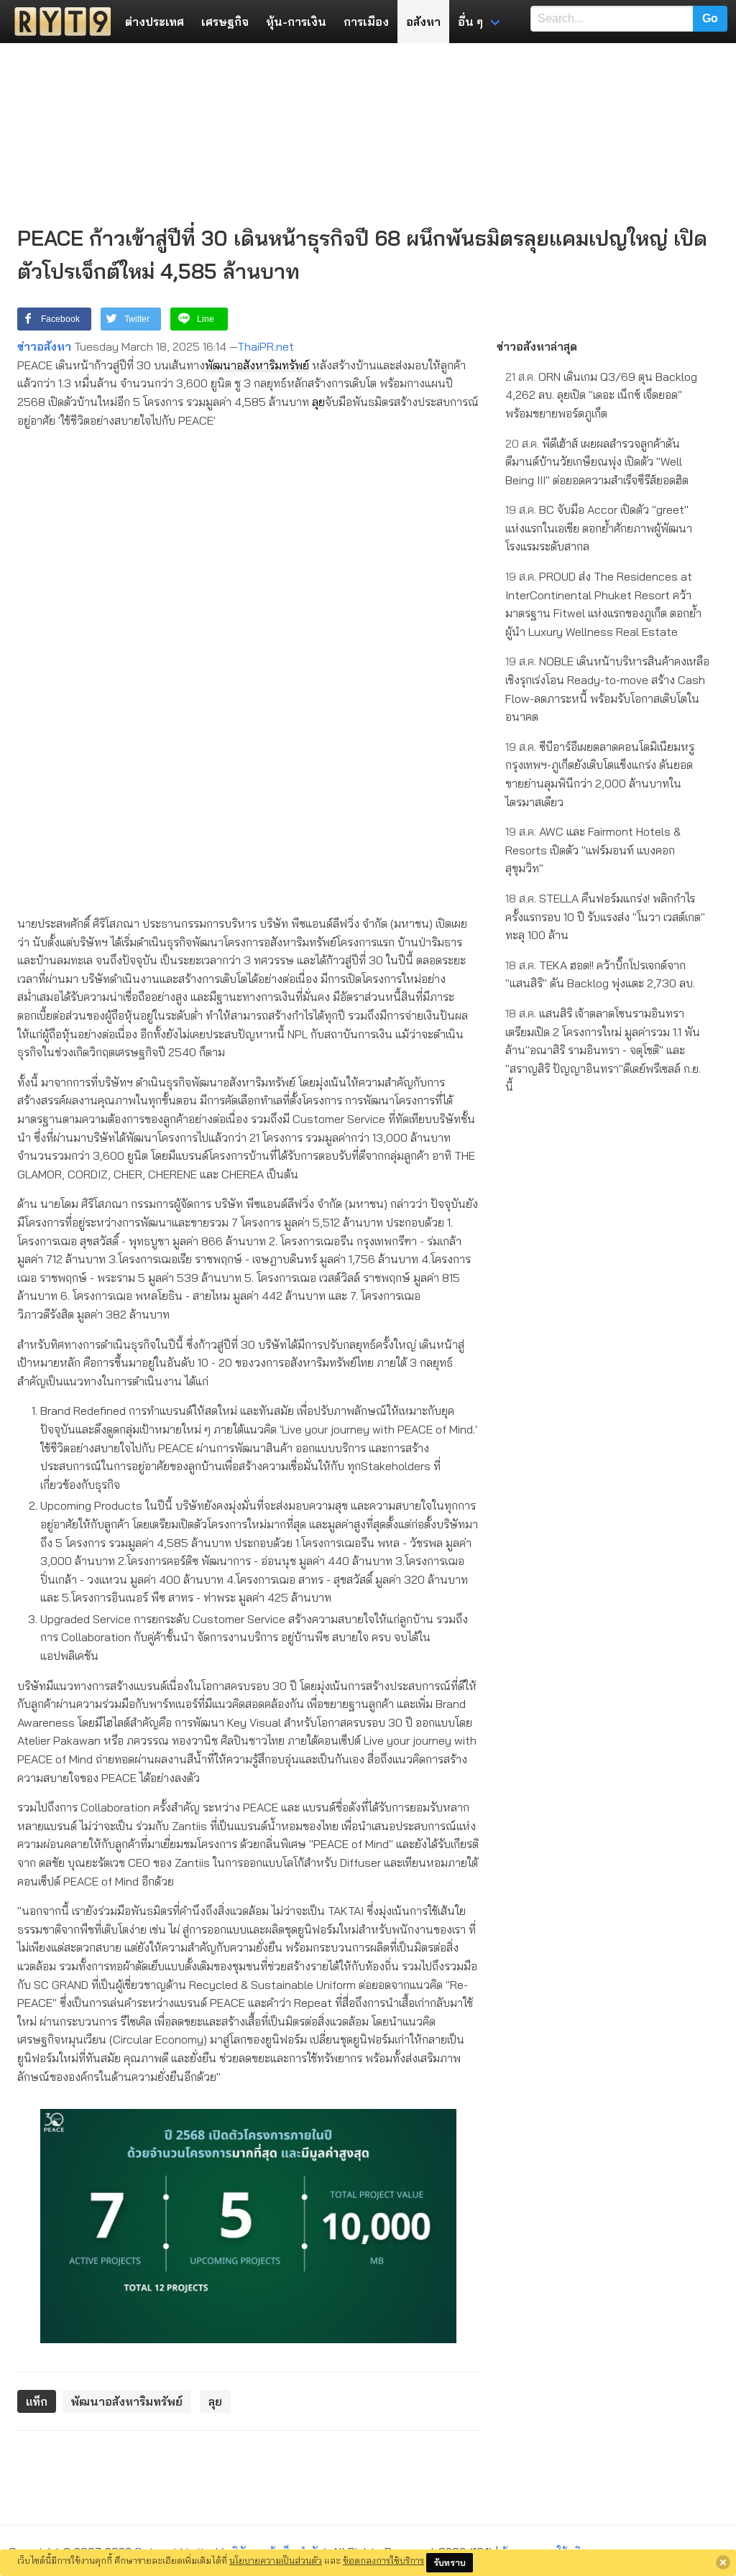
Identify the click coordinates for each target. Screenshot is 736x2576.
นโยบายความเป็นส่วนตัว (276, 2560)
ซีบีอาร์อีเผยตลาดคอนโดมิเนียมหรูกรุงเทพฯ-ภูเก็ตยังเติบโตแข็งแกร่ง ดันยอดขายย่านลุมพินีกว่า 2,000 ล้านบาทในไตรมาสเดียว (600, 774)
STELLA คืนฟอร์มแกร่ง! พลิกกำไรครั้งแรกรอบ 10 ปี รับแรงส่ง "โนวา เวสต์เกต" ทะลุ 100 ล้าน (605, 917)
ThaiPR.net (266, 346)
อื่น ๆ (470, 22)
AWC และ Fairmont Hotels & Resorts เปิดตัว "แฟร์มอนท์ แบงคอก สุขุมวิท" (593, 850)
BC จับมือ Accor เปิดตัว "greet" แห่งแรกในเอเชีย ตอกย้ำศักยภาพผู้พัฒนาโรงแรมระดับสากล (599, 528)
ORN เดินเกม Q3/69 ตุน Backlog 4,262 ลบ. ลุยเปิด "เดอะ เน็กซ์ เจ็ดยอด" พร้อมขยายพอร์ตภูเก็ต (601, 395)
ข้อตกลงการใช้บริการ (383, 2560)
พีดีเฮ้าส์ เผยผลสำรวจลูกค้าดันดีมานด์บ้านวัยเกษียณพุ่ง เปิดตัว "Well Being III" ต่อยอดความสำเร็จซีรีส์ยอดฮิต (597, 462)
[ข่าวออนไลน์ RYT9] (58, 22)
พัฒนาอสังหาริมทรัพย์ (257, 365)
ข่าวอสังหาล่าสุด (537, 346)
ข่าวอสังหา (44, 346)
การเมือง (366, 22)
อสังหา (423, 22)
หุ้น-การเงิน (296, 22)
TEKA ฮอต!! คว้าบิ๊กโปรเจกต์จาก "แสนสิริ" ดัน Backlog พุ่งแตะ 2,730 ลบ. (600, 974)
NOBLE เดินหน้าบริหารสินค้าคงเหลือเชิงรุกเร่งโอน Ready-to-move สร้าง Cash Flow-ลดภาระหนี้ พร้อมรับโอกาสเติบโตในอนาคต (607, 689)
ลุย (318, 402)
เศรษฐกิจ (225, 22)
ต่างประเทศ (155, 22)
